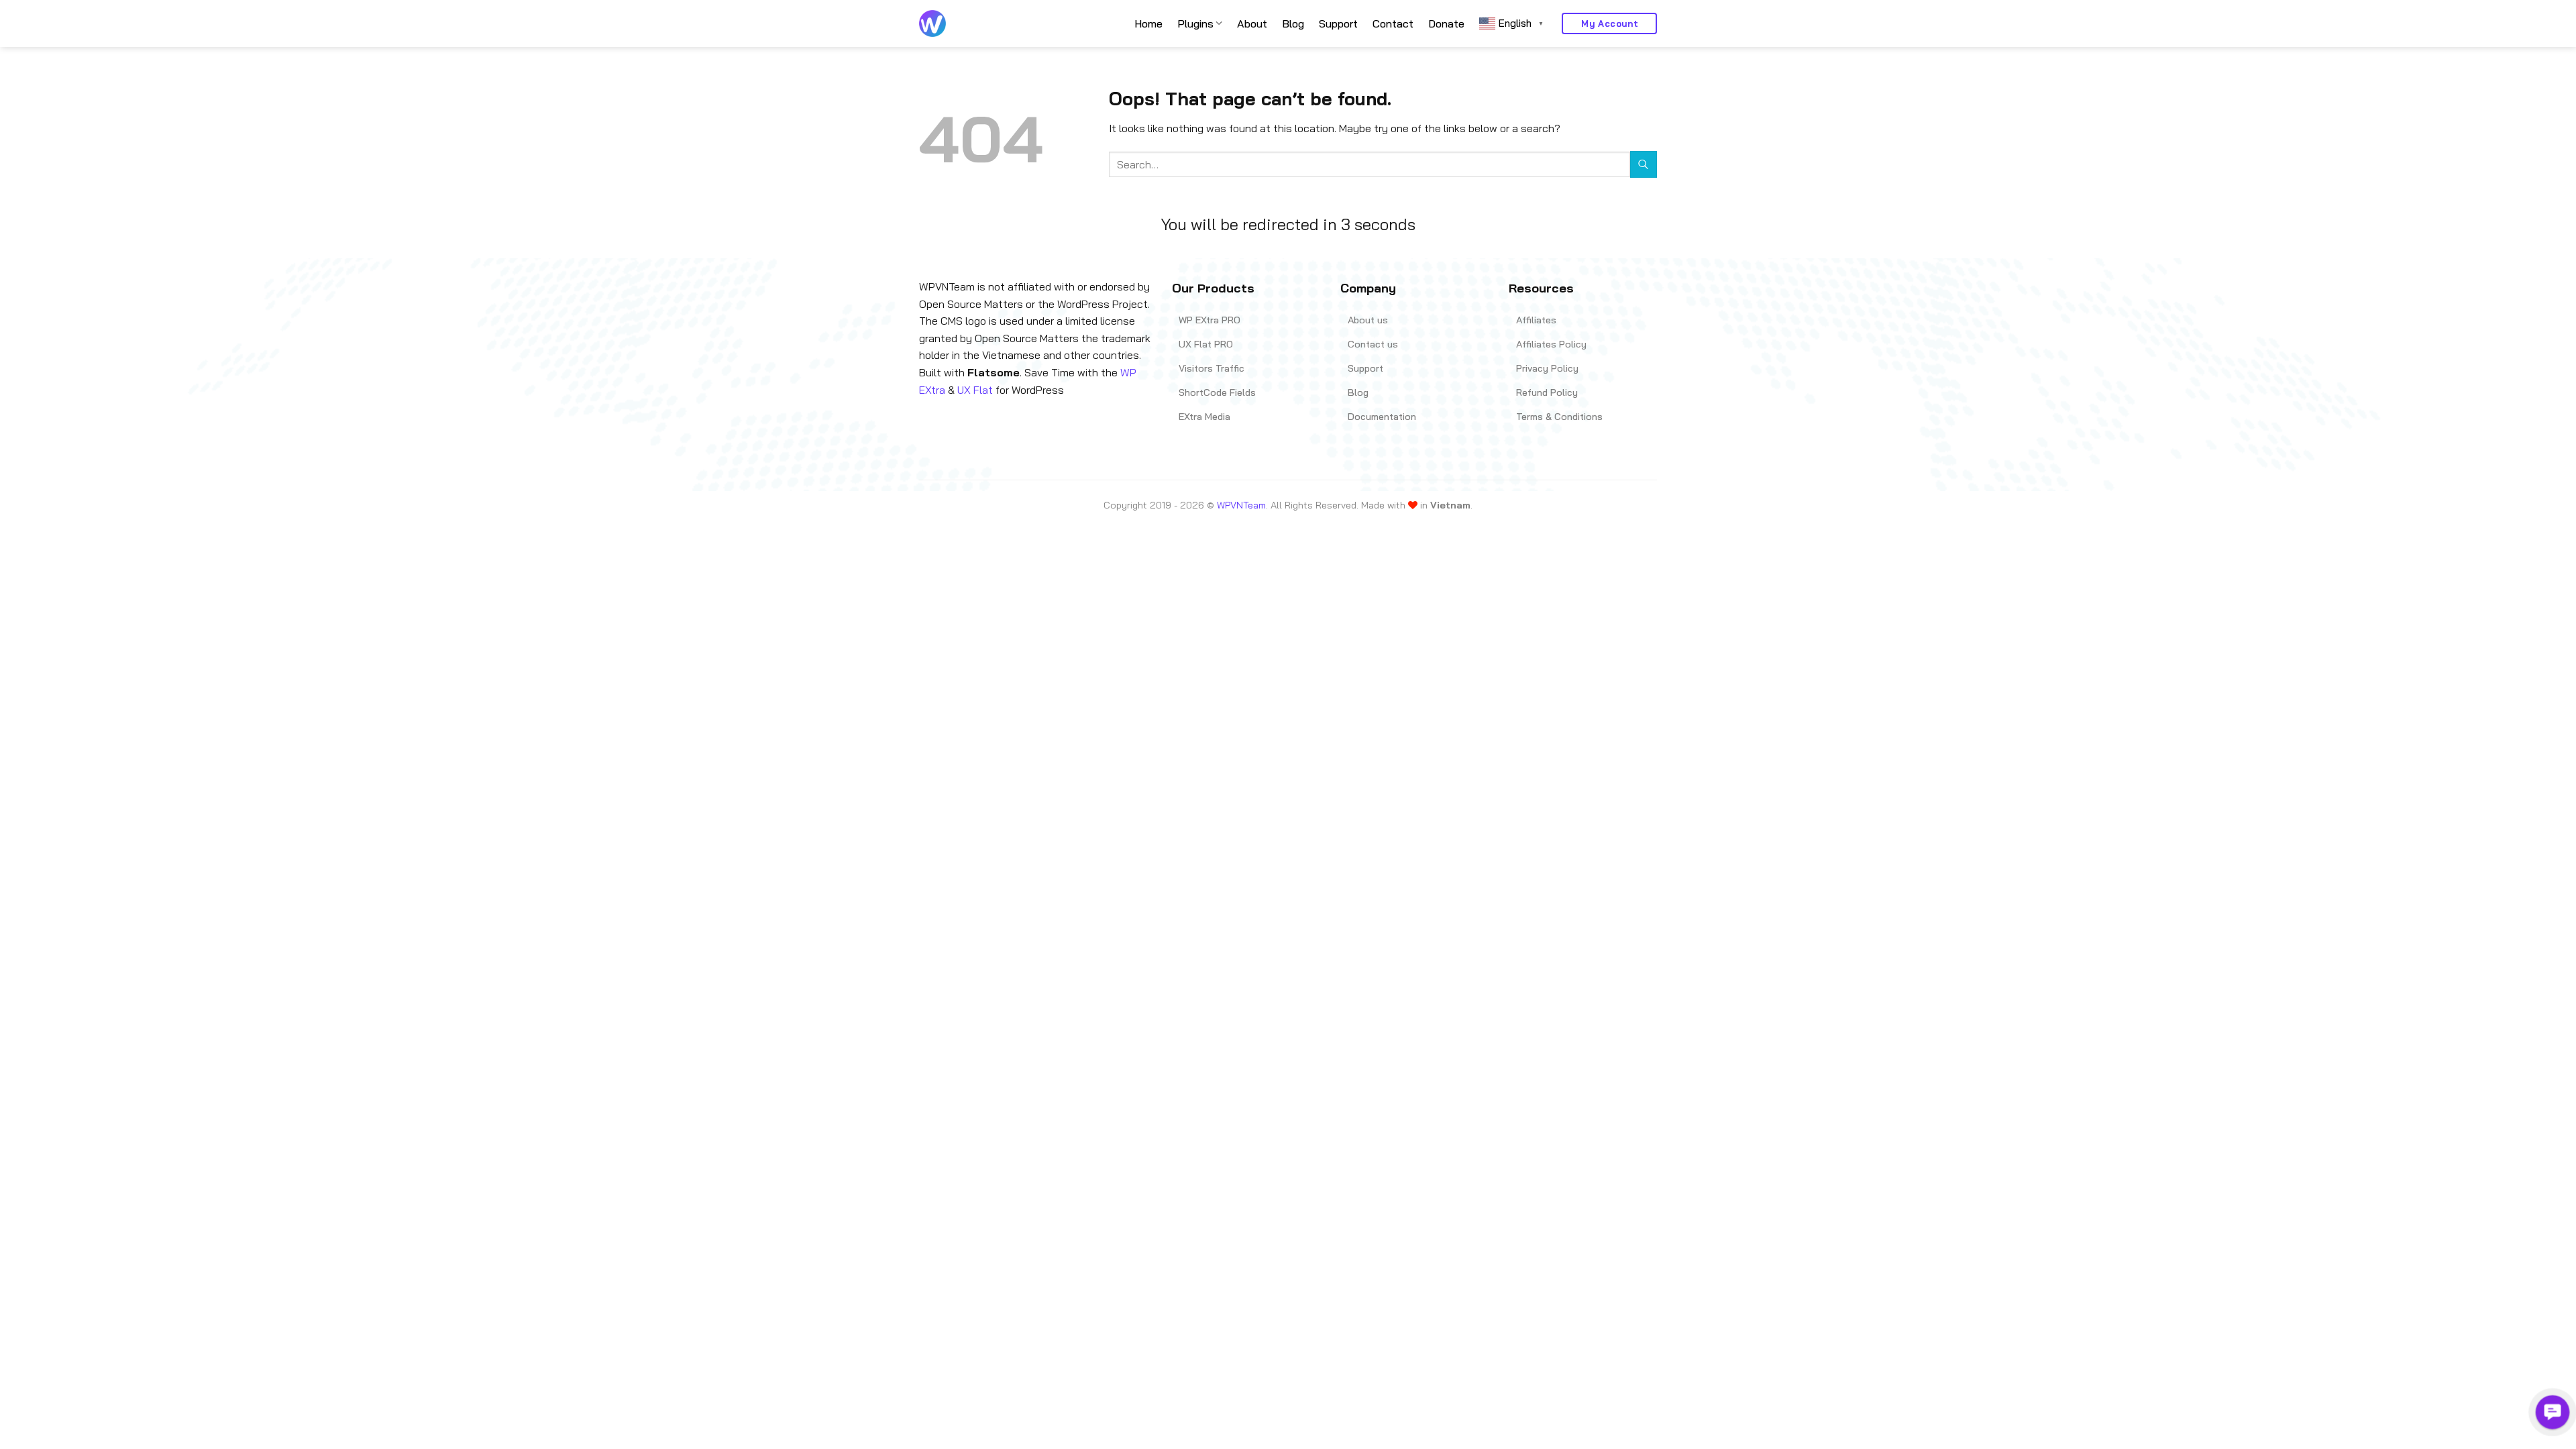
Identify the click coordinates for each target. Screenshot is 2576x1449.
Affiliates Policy (1551, 344)
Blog (1293, 23)
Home (1148, 23)
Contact (1393, 23)
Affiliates (1536, 320)
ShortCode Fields (1217, 392)
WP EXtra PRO (1210, 320)
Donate (1446, 23)
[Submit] (1644, 164)
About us (1368, 320)
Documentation (1382, 417)
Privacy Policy (1547, 368)
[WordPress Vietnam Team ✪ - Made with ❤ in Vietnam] (932, 23)
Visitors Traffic (1212, 368)
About (1252, 23)
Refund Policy (1547, 392)
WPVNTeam (1241, 505)
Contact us (1373, 344)
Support (1338, 23)
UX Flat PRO (1206, 344)
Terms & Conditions (1559, 417)
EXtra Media (1204, 417)
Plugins (1195, 23)
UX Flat (975, 390)
